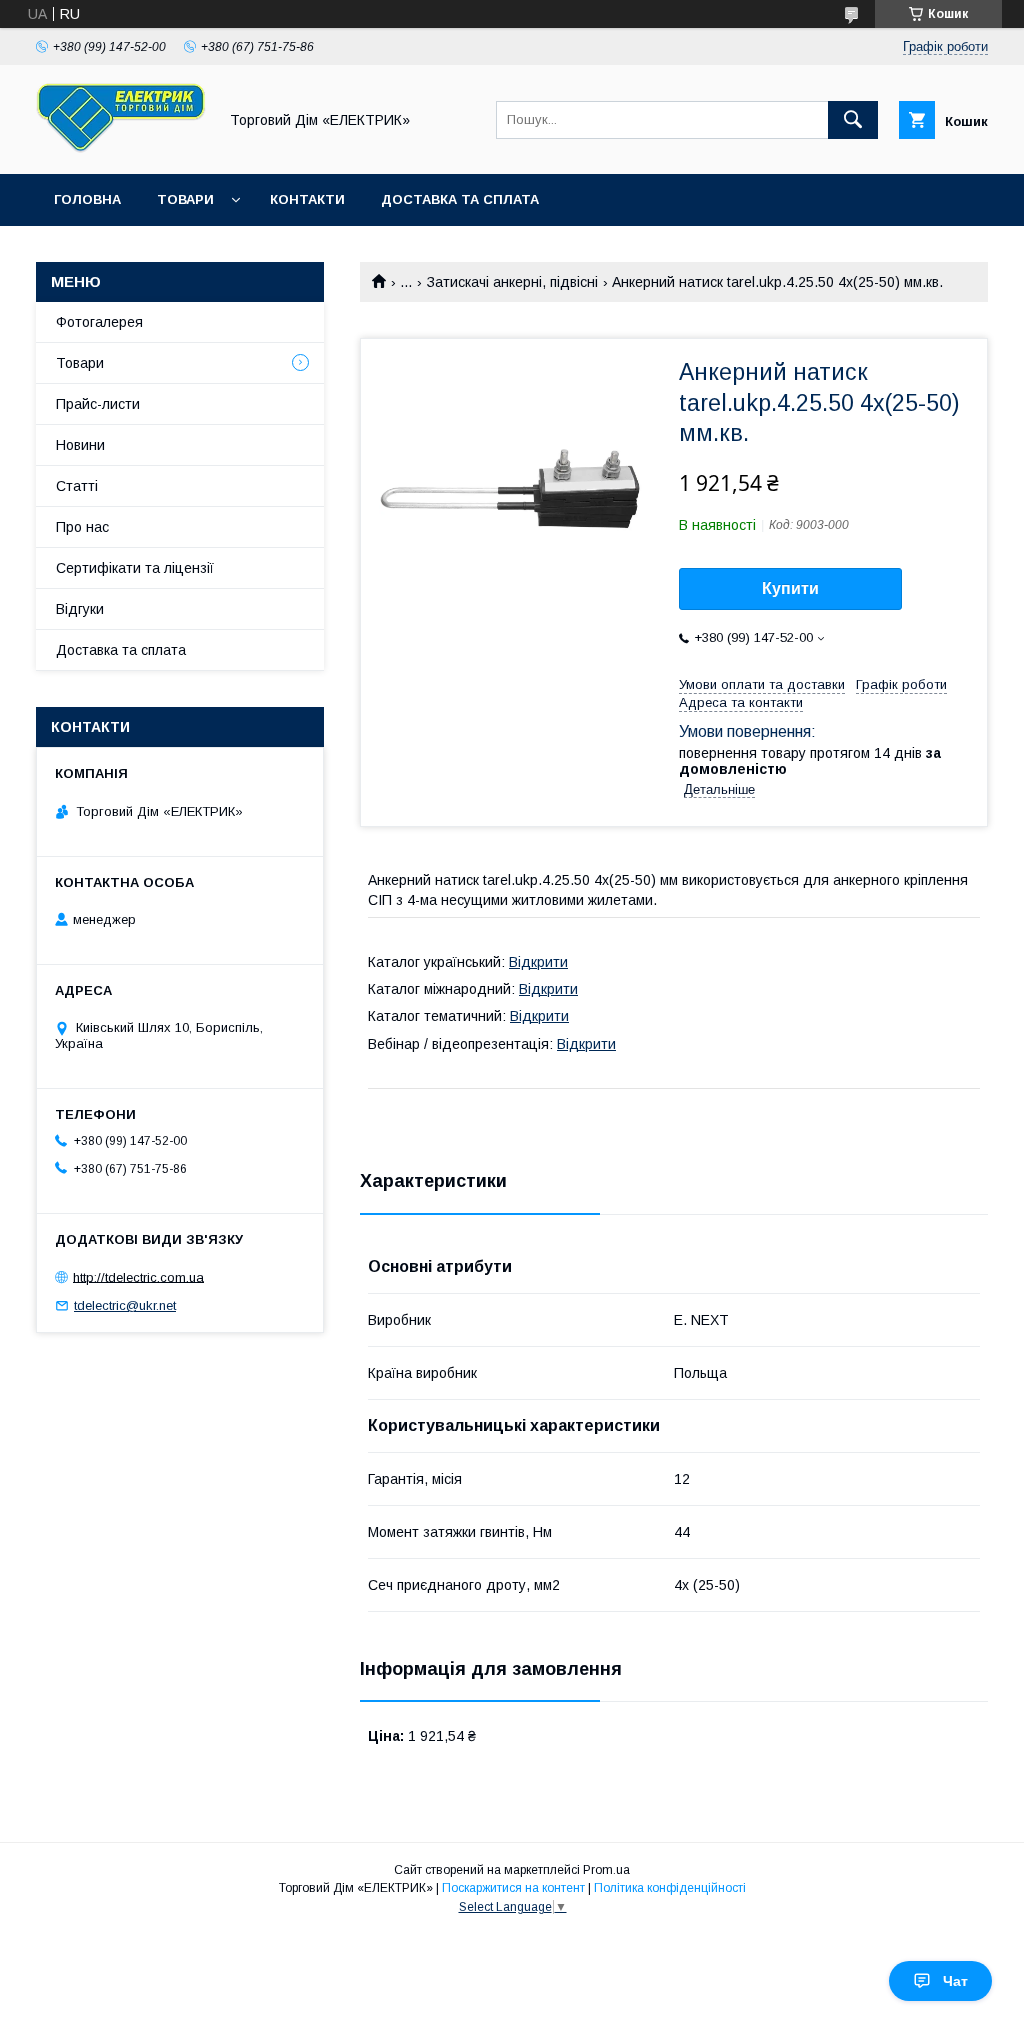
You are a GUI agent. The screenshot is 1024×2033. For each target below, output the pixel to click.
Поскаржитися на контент (513, 1888)
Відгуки (80, 609)
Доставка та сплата (460, 199)
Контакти (307, 199)
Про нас (82, 527)
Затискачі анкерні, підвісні (512, 282)
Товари (185, 199)
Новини (80, 445)
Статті (77, 486)
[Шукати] (853, 120)
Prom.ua (606, 1870)
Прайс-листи (98, 404)
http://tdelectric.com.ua (138, 1276)
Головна (87, 199)
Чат (955, 1981)
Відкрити (538, 962)
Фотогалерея (99, 322)
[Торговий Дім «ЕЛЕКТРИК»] (121, 148)
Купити (790, 588)
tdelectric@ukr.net (125, 1305)
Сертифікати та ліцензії (135, 568)
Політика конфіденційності (670, 1888)
